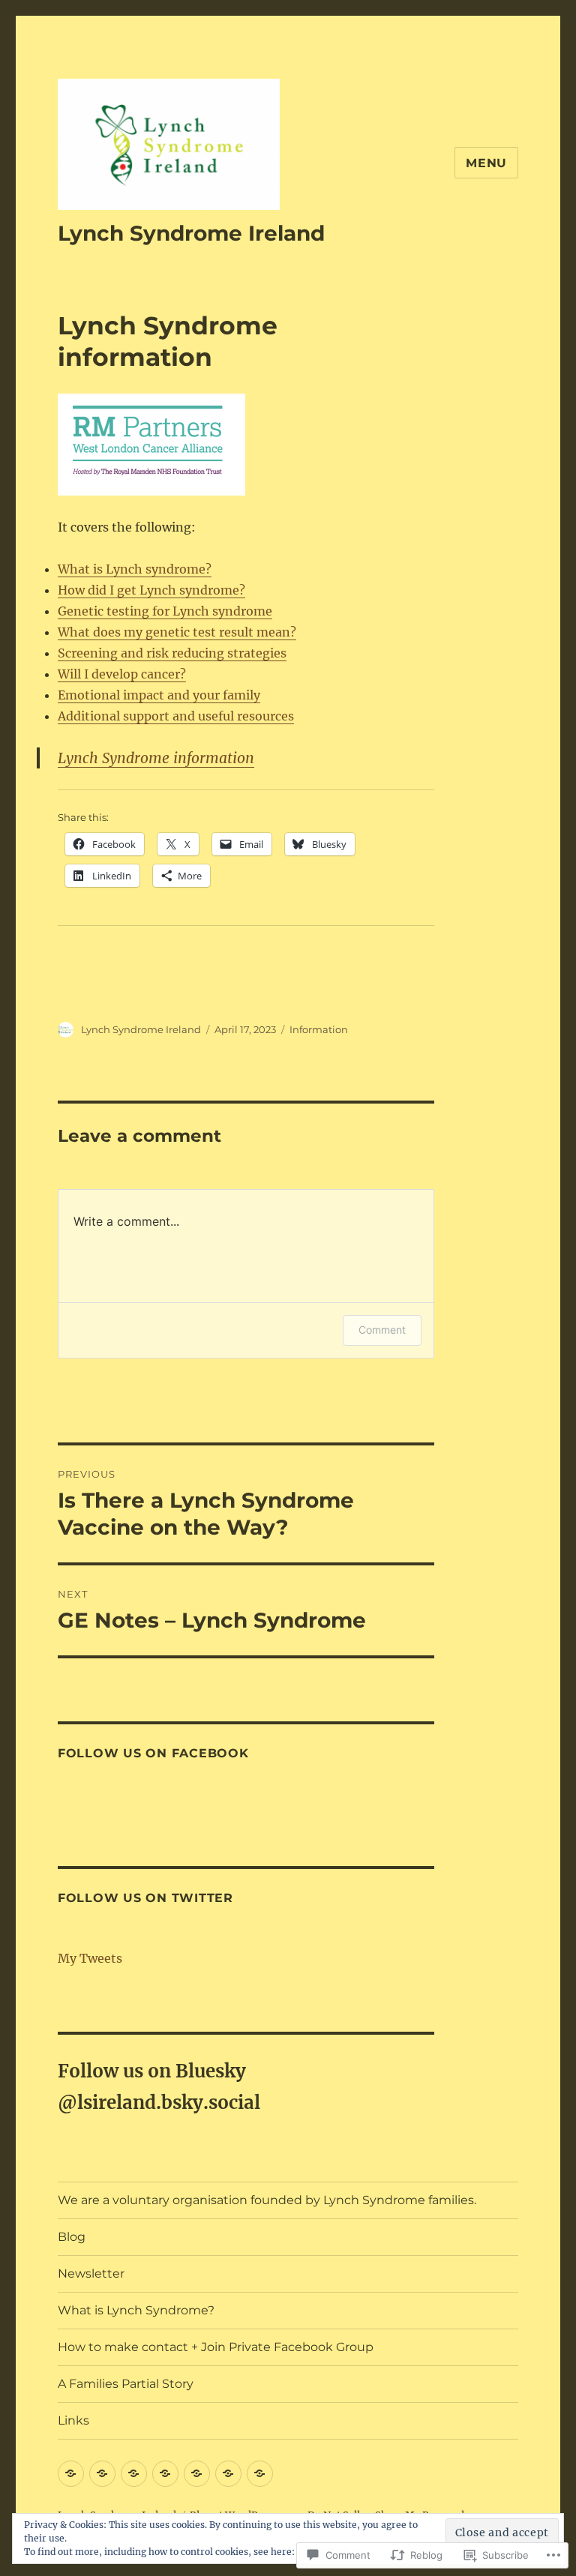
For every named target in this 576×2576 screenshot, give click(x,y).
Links (73, 2420)
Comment (382, 1330)
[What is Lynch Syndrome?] (165, 2474)
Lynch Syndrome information (156, 758)
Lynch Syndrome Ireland (191, 233)
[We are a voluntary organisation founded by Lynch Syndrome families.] (102, 2474)
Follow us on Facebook (153, 1753)
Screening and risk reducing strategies (172, 653)
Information (319, 1029)
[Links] (260, 2474)
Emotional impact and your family (159, 695)
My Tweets (90, 1958)
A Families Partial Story (126, 2384)
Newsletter (91, 2273)
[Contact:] (197, 2474)
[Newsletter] (134, 2474)
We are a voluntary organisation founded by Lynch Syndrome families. (267, 2200)
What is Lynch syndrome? (135, 569)
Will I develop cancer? (122, 674)
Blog (72, 2237)
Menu (486, 163)
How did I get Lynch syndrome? (151, 590)
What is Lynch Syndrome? (136, 2310)
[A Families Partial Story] (228, 2474)
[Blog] (71, 2474)
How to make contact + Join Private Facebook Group (216, 2347)
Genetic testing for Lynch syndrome (165, 611)
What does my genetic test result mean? (177, 632)
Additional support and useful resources (176, 716)
